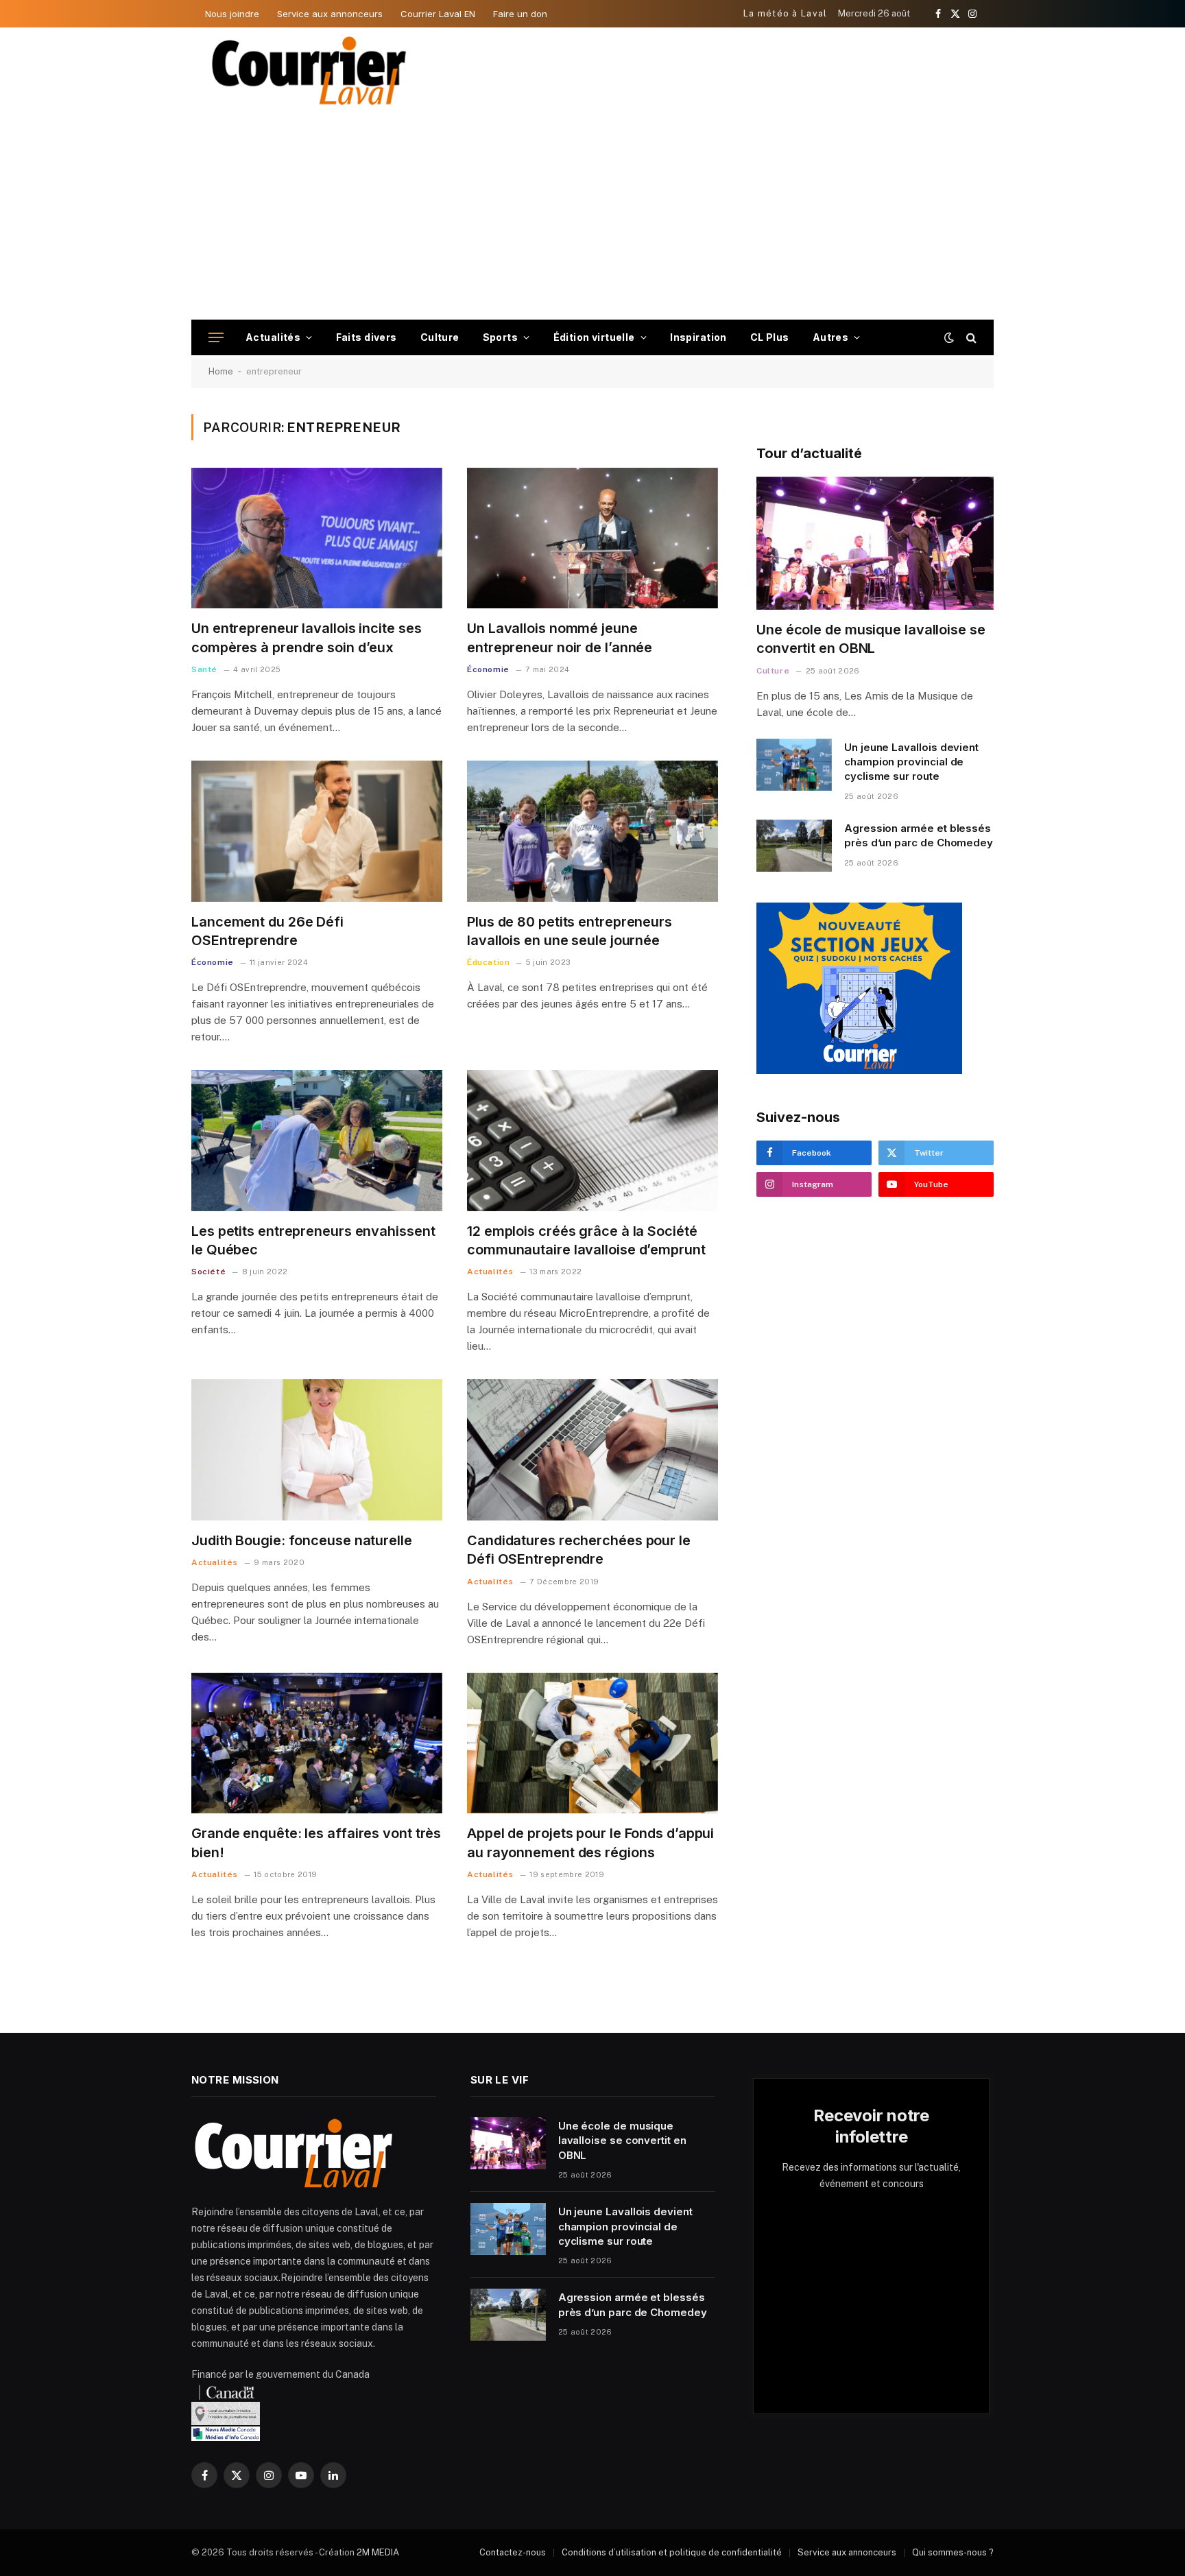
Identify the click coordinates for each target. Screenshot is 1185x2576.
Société (208, 1272)
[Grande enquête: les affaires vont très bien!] (317, 1743)
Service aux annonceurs (330, 14)
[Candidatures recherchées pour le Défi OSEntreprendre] (592, 1450)
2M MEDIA (378, 2552)
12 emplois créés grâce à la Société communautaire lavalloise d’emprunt (586, 1240)
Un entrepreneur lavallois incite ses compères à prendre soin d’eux (306, 637)
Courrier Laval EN (438, 14)
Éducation (488, 962)
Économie (488, 669)
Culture (440, 337)
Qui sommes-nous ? (953, 2552)
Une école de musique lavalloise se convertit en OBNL (871, 639)
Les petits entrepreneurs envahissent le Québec (313, 1240)
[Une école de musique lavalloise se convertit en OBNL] (875, 544)
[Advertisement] (592, 217)
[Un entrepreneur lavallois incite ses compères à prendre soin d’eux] (317, 538)
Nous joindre (232, 14)
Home (221, 371)
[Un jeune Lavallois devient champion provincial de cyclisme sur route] (794, 765)
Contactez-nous (513, 2552)
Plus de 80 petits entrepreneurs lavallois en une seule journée (570, 931)
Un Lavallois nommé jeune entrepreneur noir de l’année (560, 637)
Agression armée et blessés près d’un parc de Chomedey (919, 835)
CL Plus (770, 337)
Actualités (273, 337)
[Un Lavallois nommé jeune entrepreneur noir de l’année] (592, 538)
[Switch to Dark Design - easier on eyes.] (949, 337)
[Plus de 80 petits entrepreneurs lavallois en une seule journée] (592, 831)
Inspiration (698, 337)
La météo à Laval (786, 13)
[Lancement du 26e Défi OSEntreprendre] (317, 831)
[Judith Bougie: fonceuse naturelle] (317, 1450)
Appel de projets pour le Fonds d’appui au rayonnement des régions (590, 1842)
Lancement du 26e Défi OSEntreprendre (267, 931)
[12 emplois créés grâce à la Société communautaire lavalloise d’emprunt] (592, 1141)
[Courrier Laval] (309, 71)
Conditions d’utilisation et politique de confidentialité (672, 2552)
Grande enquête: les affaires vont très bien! (316, 1842)
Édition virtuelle (594, 337)
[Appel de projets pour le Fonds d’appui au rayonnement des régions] (592, 1743)
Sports (501, 337)
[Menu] (216, 338)
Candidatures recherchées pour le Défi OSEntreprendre (579, 1550)
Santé (204, 669)
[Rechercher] (970, 338)
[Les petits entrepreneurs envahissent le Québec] (317, 1141)
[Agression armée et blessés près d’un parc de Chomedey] (794, 846)
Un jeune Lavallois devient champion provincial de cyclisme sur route (911, 762)
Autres (831, 337)
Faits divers (367, 337)
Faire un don (520, 14)
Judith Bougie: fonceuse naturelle (302, 1540)
